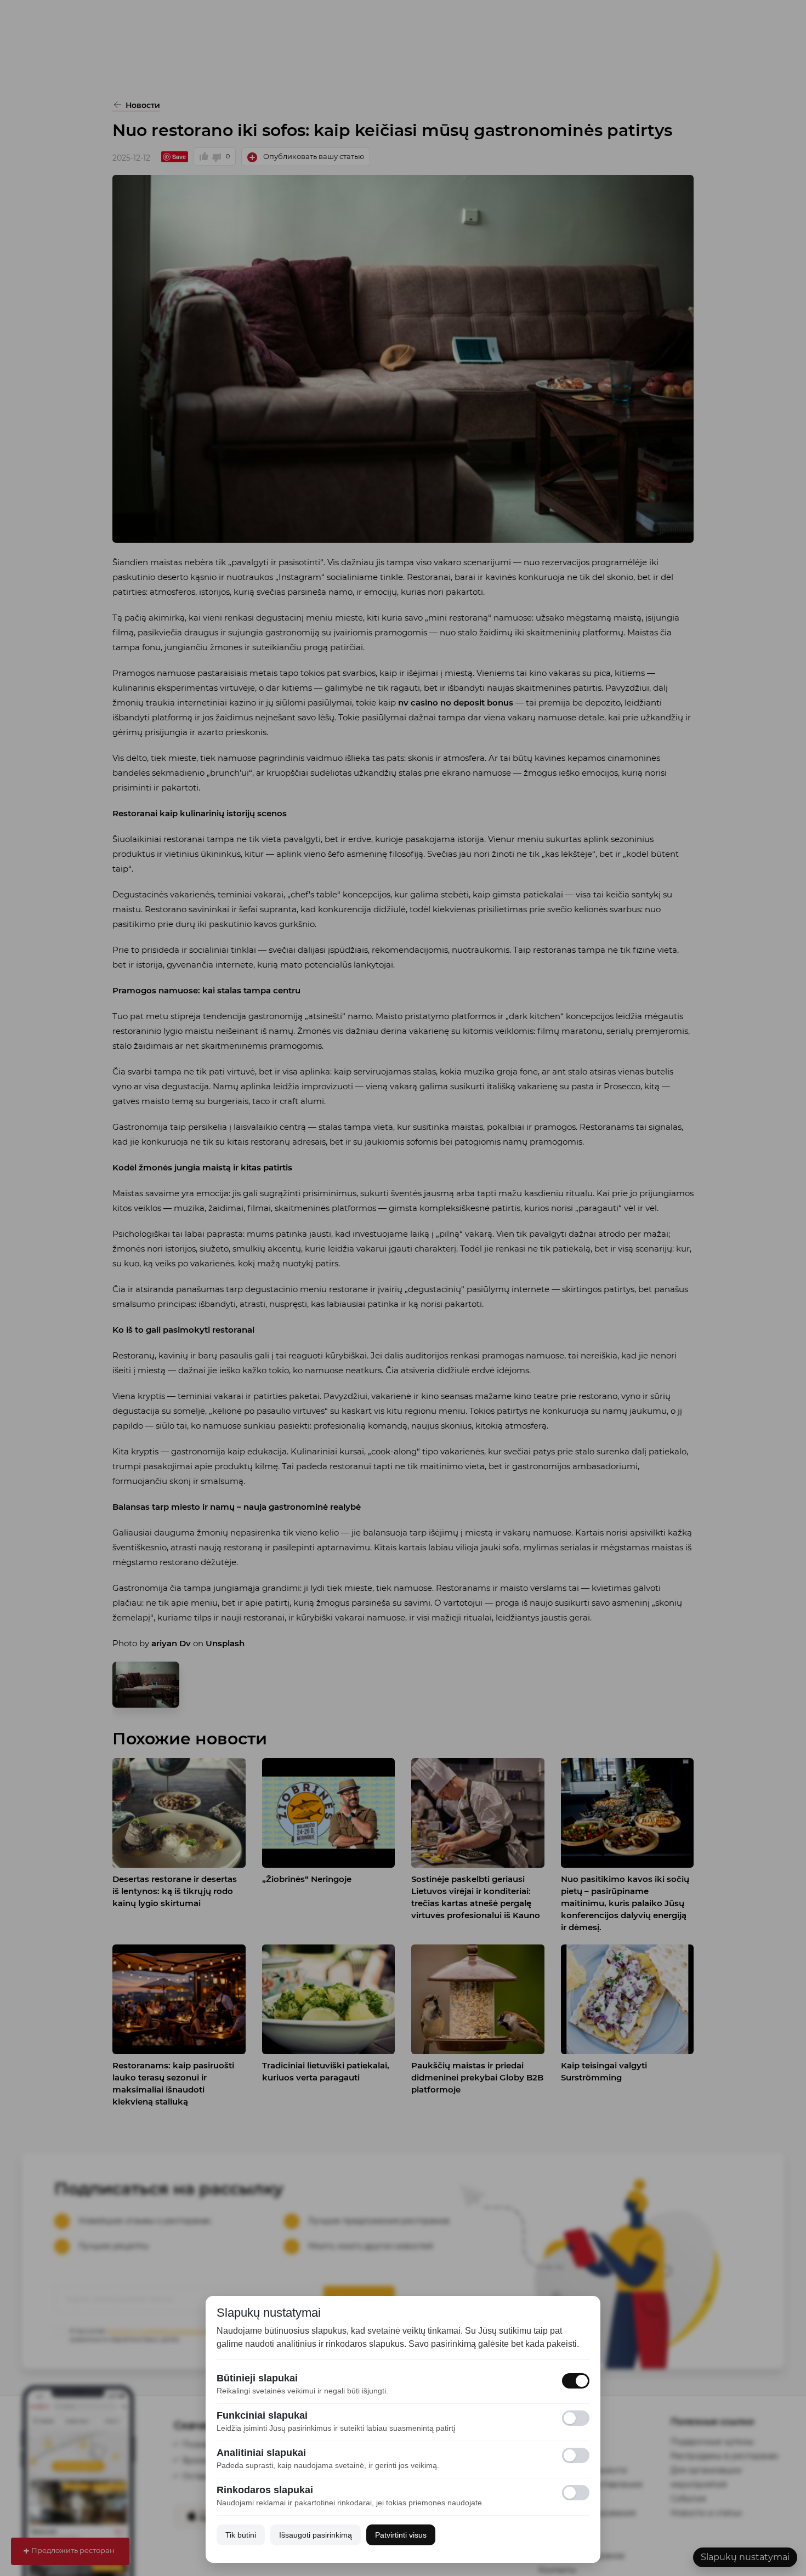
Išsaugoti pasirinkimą (316, 2535)
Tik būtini (241, 2535)
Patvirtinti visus (401, 2535)
